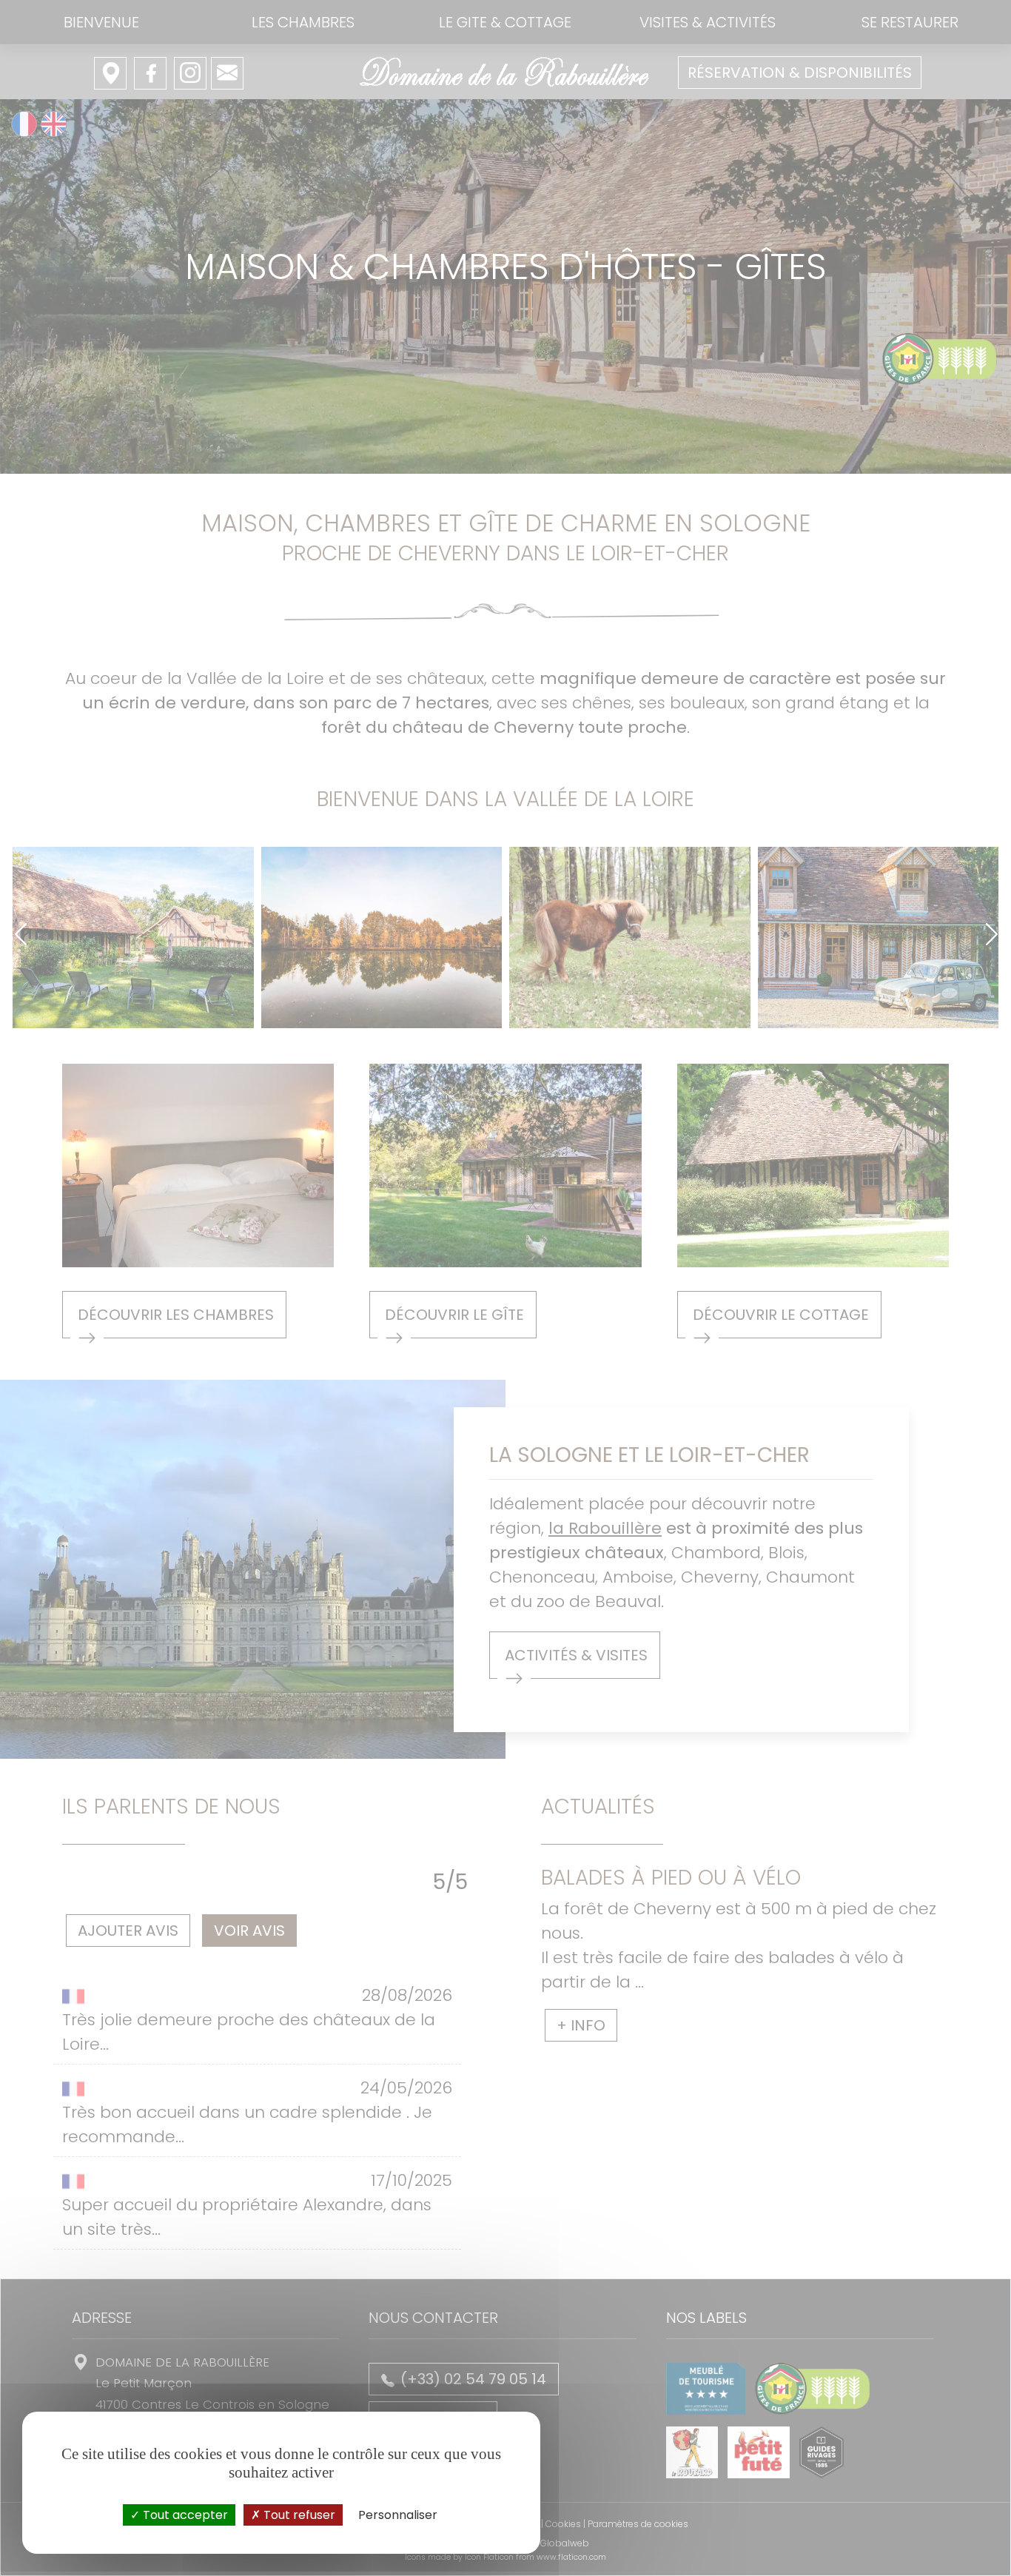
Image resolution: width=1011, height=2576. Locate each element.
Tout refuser (298, 2515)
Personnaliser (398, 2515)
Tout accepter (184, 2515)
